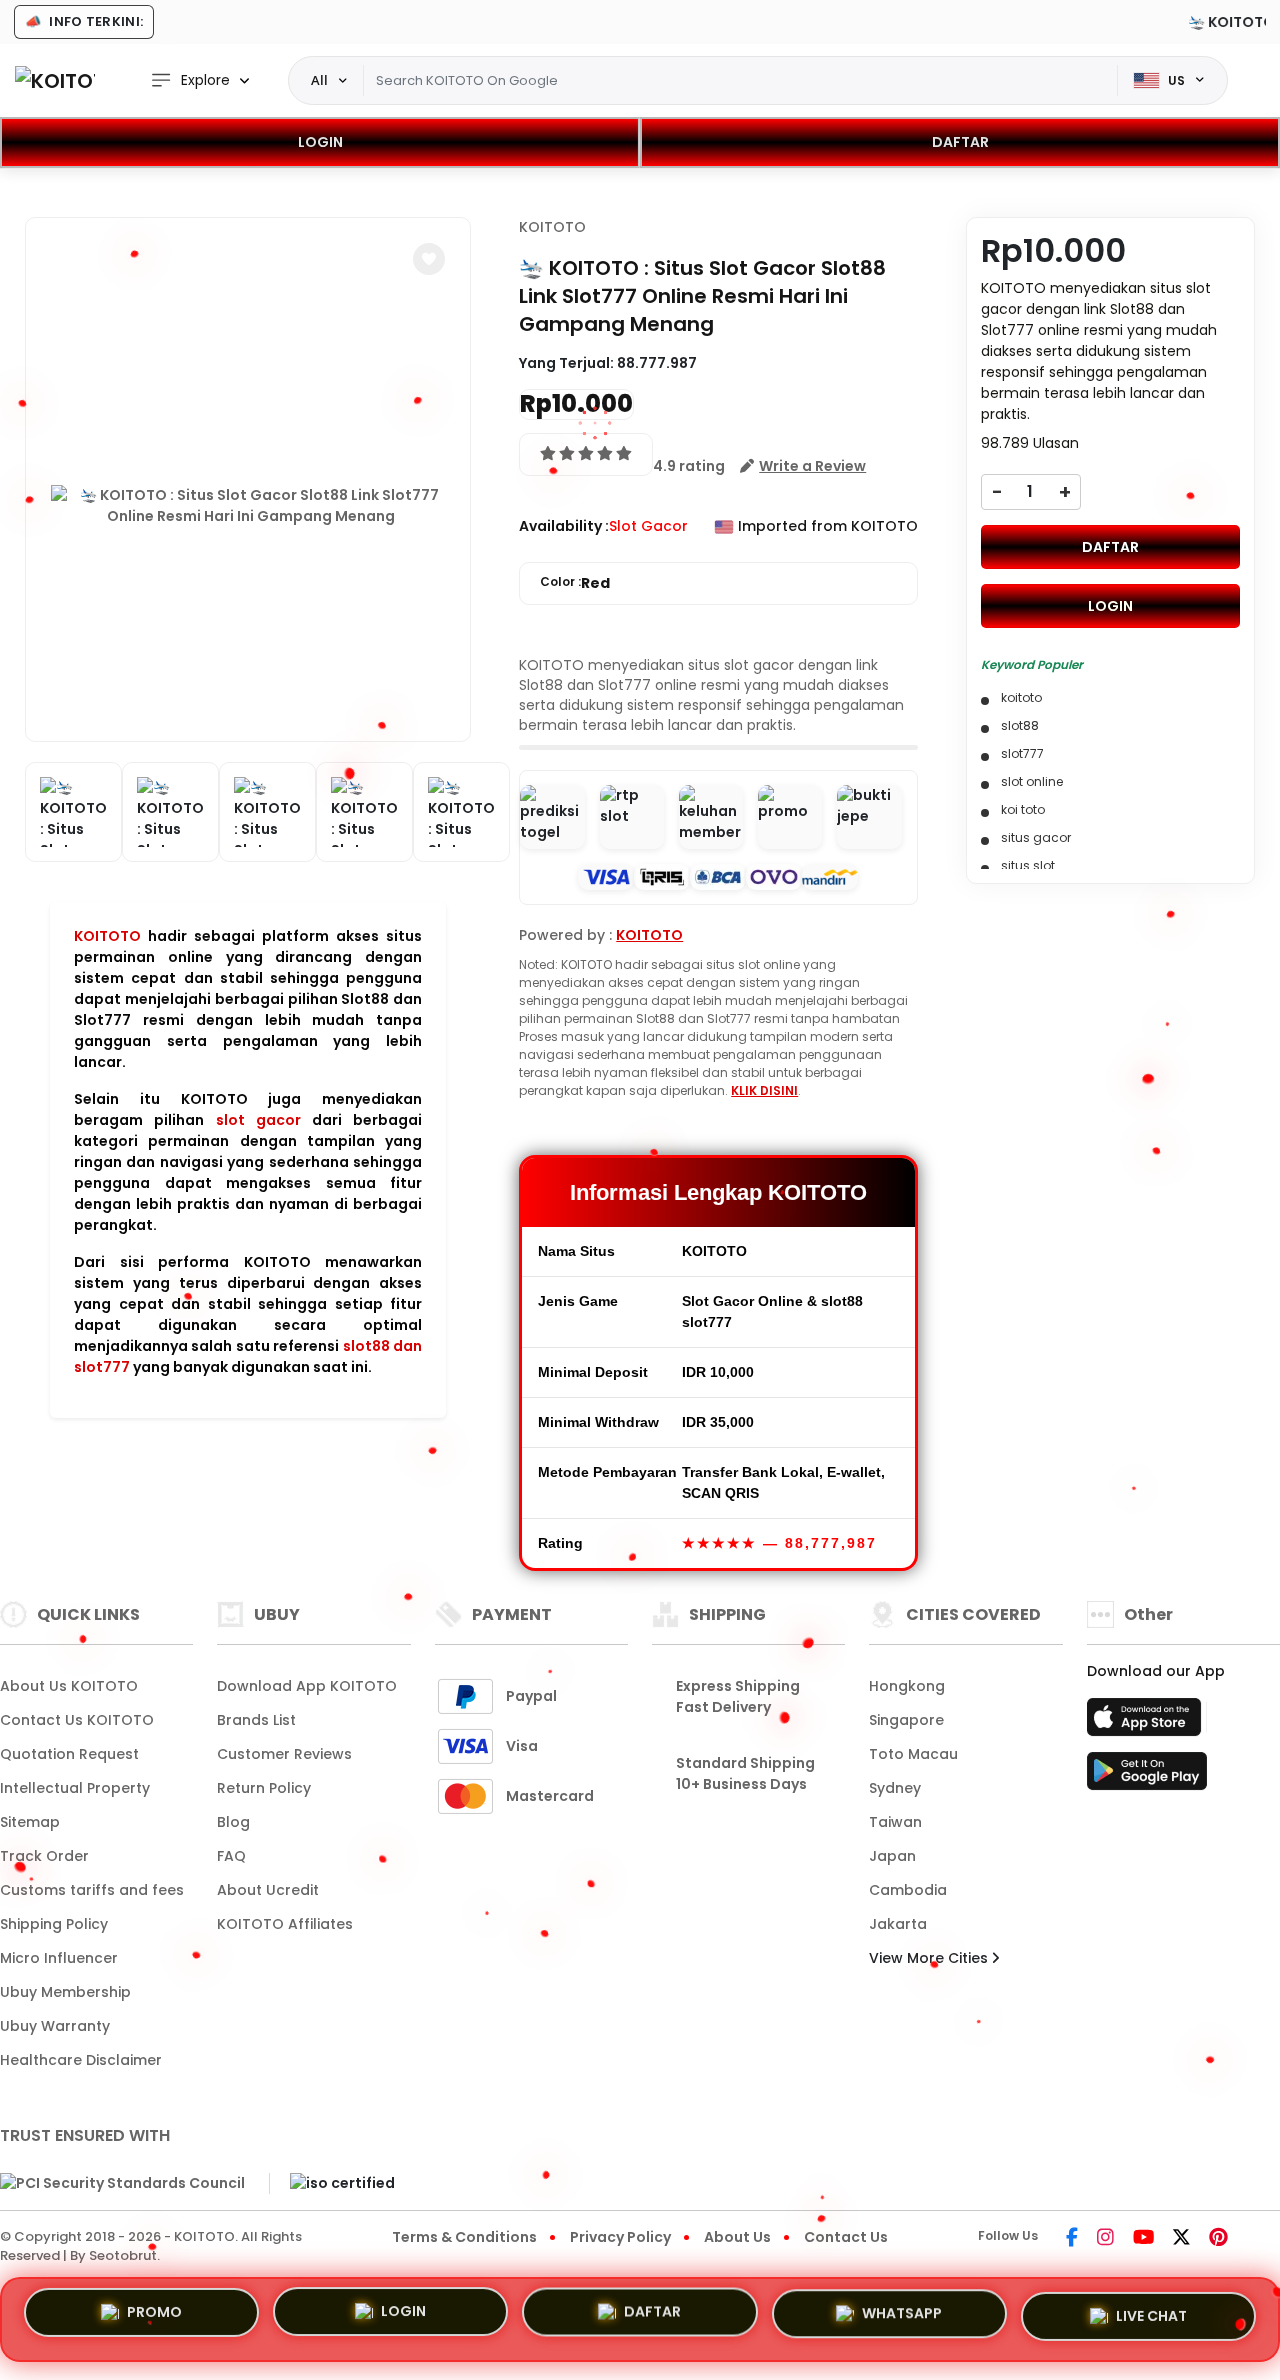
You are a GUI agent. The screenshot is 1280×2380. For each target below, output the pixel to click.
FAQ (231, 1856)
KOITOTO (107, 936)
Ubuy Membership (65, 1992)
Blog (233, 1822)
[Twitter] (1181, 2239)
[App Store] (1147, 1723)
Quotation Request (69, 1754)
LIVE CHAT (1151, 2311)
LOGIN (320, 142)
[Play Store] (1147, 1777)
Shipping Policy (54, 1924)
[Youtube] (1143, 2239)
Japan (892, 1856)
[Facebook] (1072, 2239)
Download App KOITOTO (307, 1686)
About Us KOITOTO (69, 1686)
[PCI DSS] (122, 2183)
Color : (575, 583)
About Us (737, 2237)
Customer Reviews (284, 1754)
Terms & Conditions (464, 2237)
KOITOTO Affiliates (285, 1924)
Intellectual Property (75, 1788)
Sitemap (30, 1822)
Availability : (564, 526)
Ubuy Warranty (55, 2026)
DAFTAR (960, 142)
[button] (429, 259)
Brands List (256, 1720)
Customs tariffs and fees (92, 1890)
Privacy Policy (620, 2237)
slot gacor (258, 1120)
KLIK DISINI (764, 1090)
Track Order (44, 1856)
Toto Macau (913, 1754)
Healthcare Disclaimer (81, 2060)
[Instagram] (1105, 2239)
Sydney (895, 1788)
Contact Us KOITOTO (77, 1720)
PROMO (154, 2318)
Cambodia (908, 1890)
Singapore (906, 1720)
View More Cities (930, 1958)
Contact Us (846, 2237)
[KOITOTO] (55, 80)
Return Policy (264, 1788)
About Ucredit (268, 1890)
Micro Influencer (59, 1958)
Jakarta (898, 1924)
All (319, 80)
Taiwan (895, 1822)
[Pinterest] (1218, 2239)
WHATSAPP (902, 2312)
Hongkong (907, 1686)
